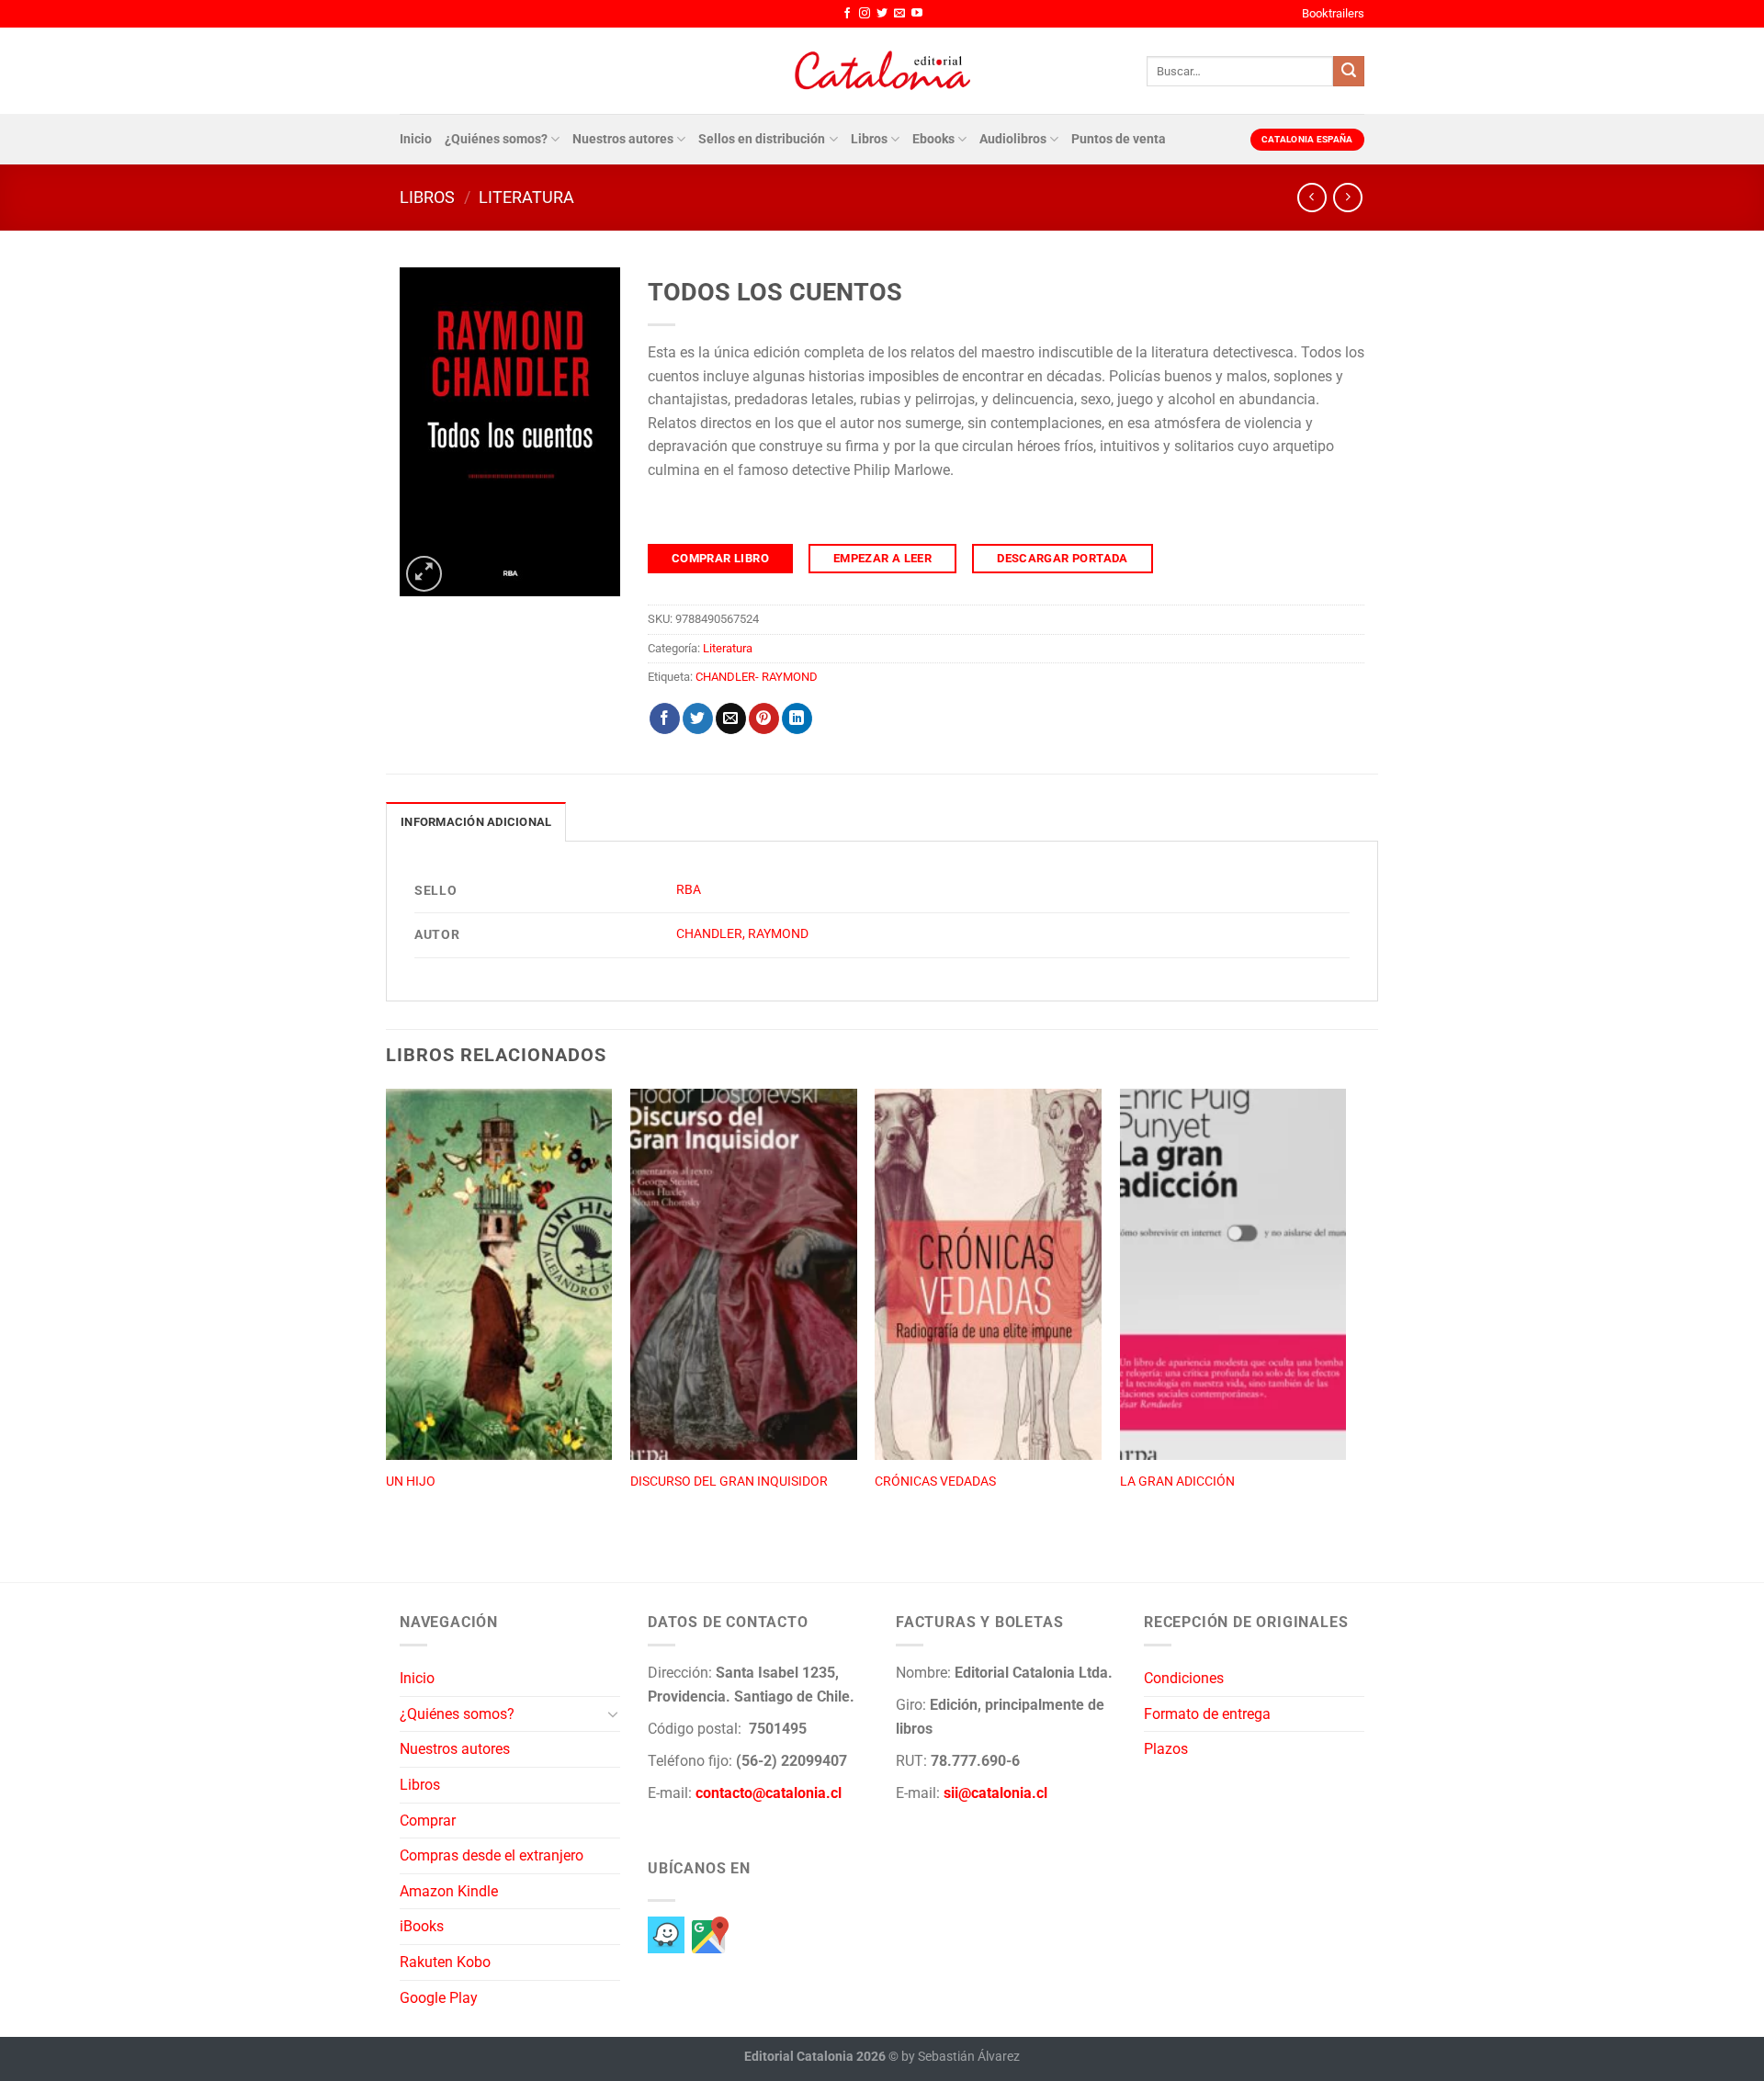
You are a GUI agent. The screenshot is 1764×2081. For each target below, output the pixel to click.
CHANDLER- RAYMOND (757, 677)
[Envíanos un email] (899, 14)
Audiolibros (1013, 139)
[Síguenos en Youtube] (917, 14)
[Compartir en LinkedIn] (797, 718)
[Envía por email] (731, 718)
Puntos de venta (1119, 139)
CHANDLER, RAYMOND (742, 934)
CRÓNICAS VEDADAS (935, 1482)
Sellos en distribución (762, 139)
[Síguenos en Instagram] (865, 14)
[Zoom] (424, 574)
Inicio (416, 139)
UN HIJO (411, 1482)
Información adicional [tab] (476, 822)
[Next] (1345, 1316)
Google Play (439, 1998)
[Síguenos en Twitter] (882, 14)
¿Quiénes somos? (496, 139)
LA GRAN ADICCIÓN (1177, 1482)
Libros (869, 139)
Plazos (1166, 1749)
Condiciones (1184, 1678)
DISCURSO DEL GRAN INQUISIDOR (729, 1482)
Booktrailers (1333, 13)
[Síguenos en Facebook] (847, 14)
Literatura (526, 197)
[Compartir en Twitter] (698, 718)
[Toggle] (613, 1713)
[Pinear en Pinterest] (764, 718)
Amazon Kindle (449, 1891)
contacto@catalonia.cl (769, 1793)
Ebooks (933, 139)
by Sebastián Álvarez (961, 2057)
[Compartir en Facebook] (665, 718)
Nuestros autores (623, 139)
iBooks (422, 1926)
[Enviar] (1349, 72)
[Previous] (387, 1316)
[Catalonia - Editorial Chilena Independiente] (882, 71)
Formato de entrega (1207, 1714)
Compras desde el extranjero (492, 1855)
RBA (689, 890)
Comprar (428, 1821)
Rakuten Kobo (445, 1962)
